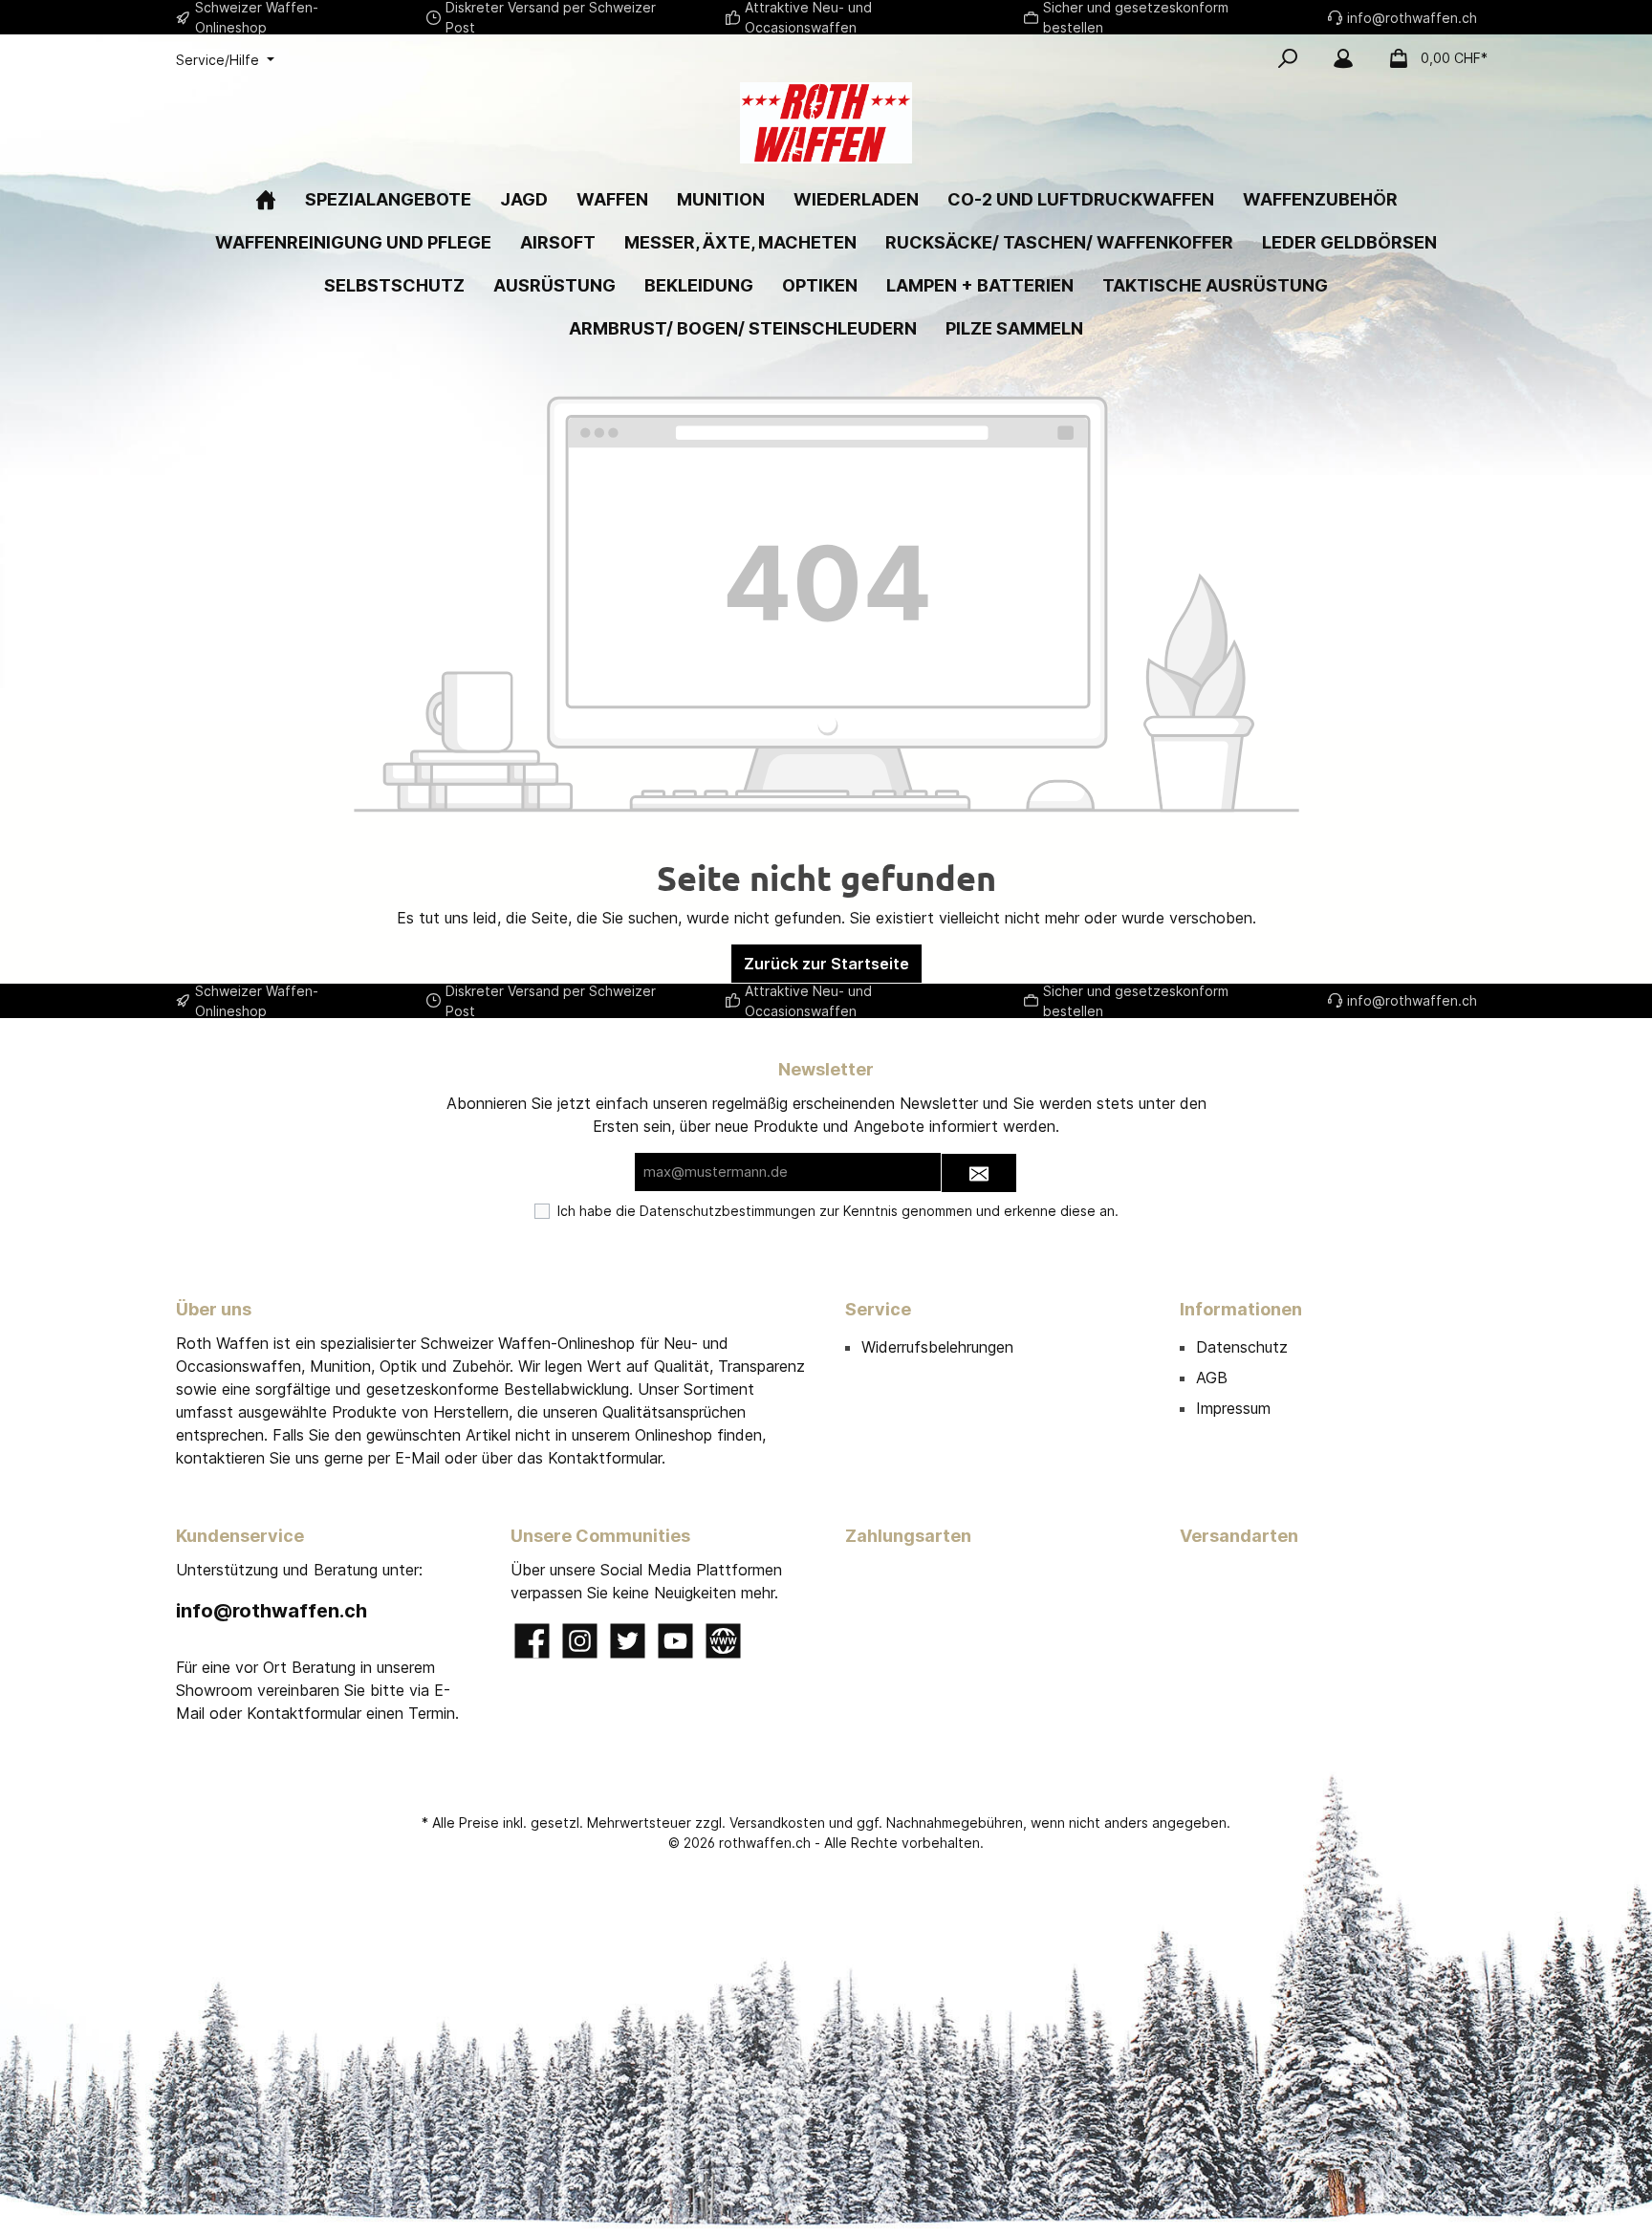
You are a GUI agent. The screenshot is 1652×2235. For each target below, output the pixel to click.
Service (878, 1309)
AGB (1212, 1378)
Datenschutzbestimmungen (728, 1211)
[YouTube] (675, 1641)
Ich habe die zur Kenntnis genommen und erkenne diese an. (838, 1211)
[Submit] (979, 1173)
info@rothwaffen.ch (272, 1611)
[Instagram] (580, 1641)
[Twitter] (628, 1641)
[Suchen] (1288, 58)
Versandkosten (777, 1823)
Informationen (1241, 1309)
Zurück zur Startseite (826, 964)
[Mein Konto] (1343, 58)
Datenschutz (1242, 1347)
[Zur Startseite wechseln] (826, 123)
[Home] (266, 199)
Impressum (1233, 1408)
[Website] (723, 1641)
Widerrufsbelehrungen (937, 1347)
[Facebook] (532, 1641)
